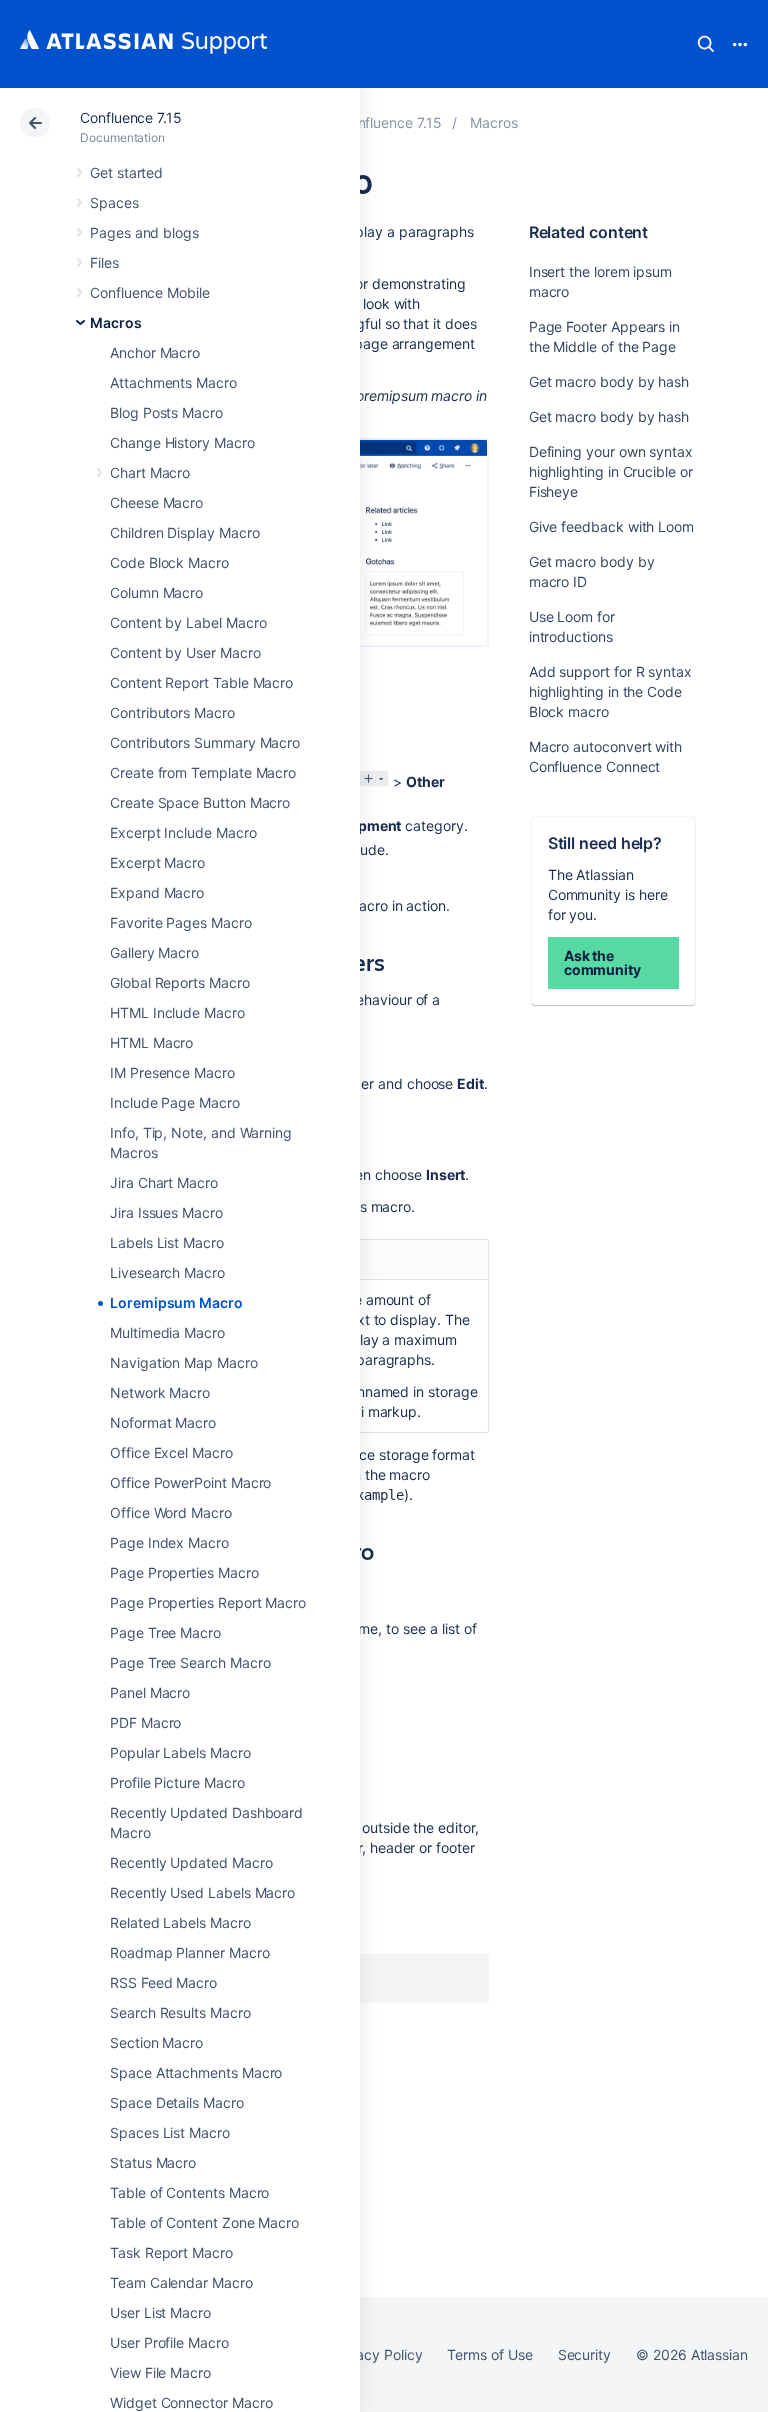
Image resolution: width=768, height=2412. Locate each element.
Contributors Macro (172, 712)
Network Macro (160, 1392)
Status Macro (153, 2162)
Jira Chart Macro (164, 1182)
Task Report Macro (171, 2252)
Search (706, 44)
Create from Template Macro (203, 772)
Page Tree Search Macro (190, 1662)
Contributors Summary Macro (205, 742)
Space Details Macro (177, 2102)
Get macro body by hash (609, 381)
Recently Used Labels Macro (202, 1892)
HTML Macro (151, 1042)
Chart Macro (150, 472)
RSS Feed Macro (163, 1982)
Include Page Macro (175, 1102)
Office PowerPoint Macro (190, 1482)
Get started (126, 172)
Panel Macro (150, 1692)
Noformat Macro (163, 1422)
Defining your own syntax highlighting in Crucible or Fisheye (611, 471)
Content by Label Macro (188, 622)
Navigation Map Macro (184, 1362)
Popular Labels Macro (180, 1752)
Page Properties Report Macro (208, 1602)
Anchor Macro (155, 352)
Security (584, 2354)
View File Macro (160, 2372)
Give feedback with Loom (611, 526)
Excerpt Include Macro (183, 832)
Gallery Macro (154, 952)
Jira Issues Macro (166, 1212)
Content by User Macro (185, 652)
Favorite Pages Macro (181, 922)
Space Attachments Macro (196, 2072)
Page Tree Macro (165, 1632)
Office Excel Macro (171, 1452)
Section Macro (156, 2042)
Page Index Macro (169, 1542)
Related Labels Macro (180, 1922)
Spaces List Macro (170, 2132)
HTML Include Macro (177, 1012)
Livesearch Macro (167, 1272)
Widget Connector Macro (191, 2402)
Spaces (114, 202)
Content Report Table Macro (201, 682)
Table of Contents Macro (189, 2192)
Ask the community (602, 962)
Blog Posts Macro (166, 412)
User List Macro (160, 2312)
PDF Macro (145, 1722)
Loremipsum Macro (176, 1302)
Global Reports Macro (180, 982)
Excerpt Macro (157, 862)
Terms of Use (489, 2354)
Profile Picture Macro (177, 1782)
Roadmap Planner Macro (190, 1952)
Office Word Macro (171, 1512)
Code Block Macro (169, 562)
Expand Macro (157, 892)
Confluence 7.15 (131, 117)
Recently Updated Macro (191, 1862)
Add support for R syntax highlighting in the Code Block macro (610, 691)
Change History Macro (182, 442)
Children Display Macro (184, 532)
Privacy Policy (376, 2354)
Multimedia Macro (167, 1332)
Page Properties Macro (184, 1572)
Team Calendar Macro (181, 2282)
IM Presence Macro (172, 1072)
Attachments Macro (173, 382)
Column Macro (156, 592)
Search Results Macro (180, 2012)
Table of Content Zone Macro (204, 2222)
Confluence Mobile (150, 292)
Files (104, 262)
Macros (116, 322)
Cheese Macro (156, 502)
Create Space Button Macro (200, 802)
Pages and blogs (144, 232)
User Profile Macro (169, 2342)
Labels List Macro (167, 1242)
